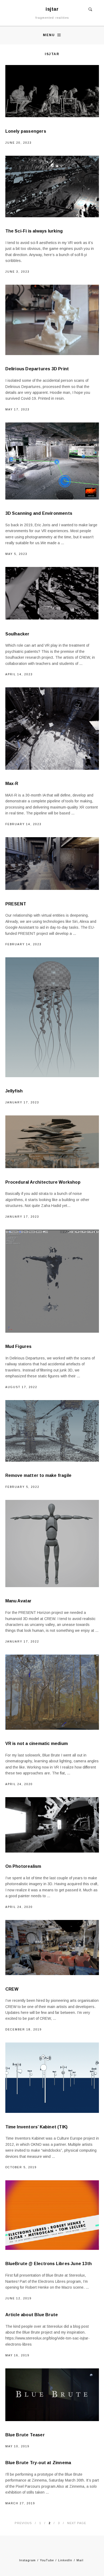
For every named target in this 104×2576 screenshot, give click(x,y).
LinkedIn (65, 2560)
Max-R (12, 784)
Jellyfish (14, 1091)
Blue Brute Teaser (25, 2435)
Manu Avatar (19, 1601)
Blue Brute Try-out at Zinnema (38, 2463)
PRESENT (16, 904)
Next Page (77, 2523)
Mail (80, 2560)
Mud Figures (19, 1346)
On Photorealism (23, 1866)
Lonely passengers (26, 131)
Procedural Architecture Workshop (43, 1182)
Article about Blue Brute (32, 2315)
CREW (12, 1989)
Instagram (27, 2560)
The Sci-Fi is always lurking (34, 231)
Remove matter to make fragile (39, 1475)
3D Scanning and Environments (39, 513)
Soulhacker (17, 634)
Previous (23, 2523)
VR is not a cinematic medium (37, 1744)
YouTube (47, 2560)
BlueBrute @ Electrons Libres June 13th (49, 2264)
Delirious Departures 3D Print (37, 369)
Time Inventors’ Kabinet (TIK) (37, 2127)
